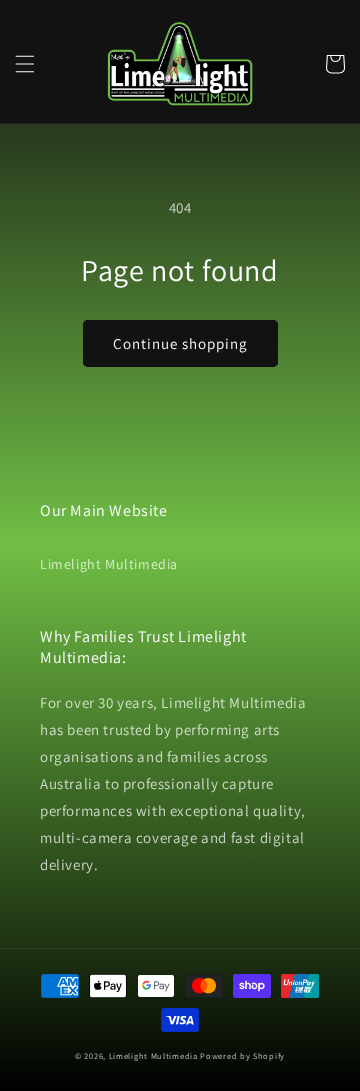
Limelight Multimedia (109, 564)
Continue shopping (180, 343)
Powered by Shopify (242, 1055)
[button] (25, 64)
